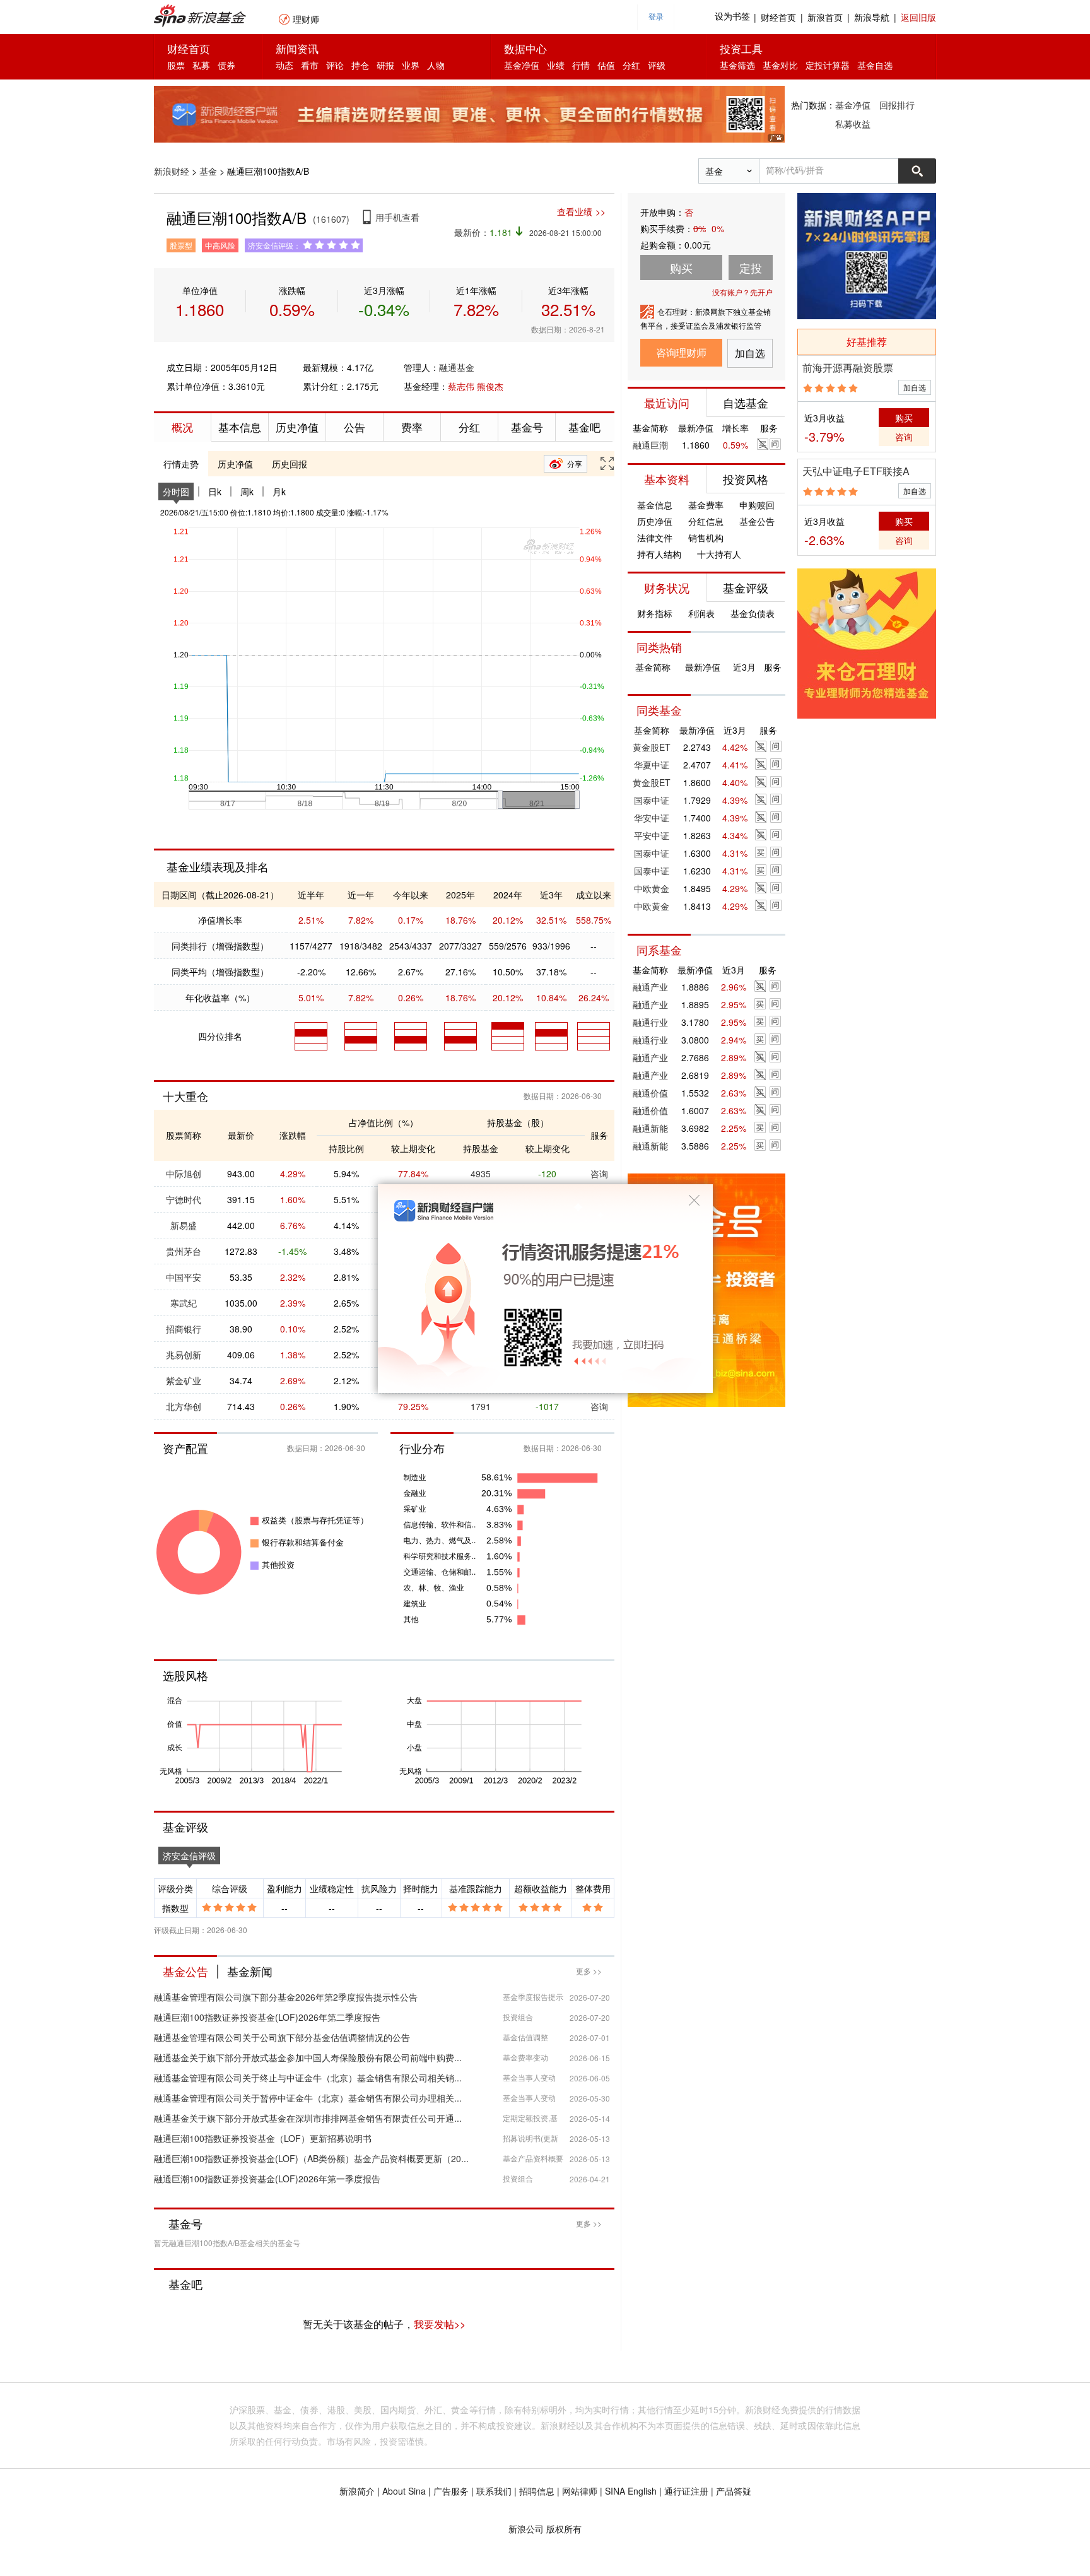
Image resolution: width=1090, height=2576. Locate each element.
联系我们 (494, 2491)
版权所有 (564, 2529)
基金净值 (522, 65)
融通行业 (650, 1022)
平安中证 (652, 835)
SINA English (631, 2491)
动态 (284, 65)
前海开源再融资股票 (848, 368)
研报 (385, 65)
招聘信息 (537, 2491)
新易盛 (184, 1225)
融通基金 (457, 367)
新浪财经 (172, 171)
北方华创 (184, 1406)
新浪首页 (825, 17)
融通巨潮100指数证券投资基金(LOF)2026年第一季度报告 (267, 2179)
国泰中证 (652, 800)
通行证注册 (686, 2491)
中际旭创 (184, 1173)
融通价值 (650, 1093)
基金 (208, 171)
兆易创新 (184, 1355)
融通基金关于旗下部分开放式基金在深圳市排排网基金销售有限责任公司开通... (308, 2118)
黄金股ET (652, 747)
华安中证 (652, 818)
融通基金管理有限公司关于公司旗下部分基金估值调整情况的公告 (282, 2037)
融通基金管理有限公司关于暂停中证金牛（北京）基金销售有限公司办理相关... (308, 2098)
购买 (904, 418)
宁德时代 (184, 1199)
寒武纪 (184, 1303)
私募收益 (853, 124)
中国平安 (184, 1277)
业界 (411, 65)
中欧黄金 (652, 888)
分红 (631, 65)
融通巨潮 (650, 445)
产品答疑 (734, 2491)
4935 (481, 1173)
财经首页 (778, 17)
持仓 (360, 65)
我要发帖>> (440, 2324)
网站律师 (580, 2491)
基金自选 (875, 65)
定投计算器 (828, 65)
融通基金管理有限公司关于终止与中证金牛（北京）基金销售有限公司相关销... (308, 2078)
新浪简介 (357, 2491)
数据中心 (525, 48)
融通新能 (650, 1128)
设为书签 (732, 17)
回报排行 (897, 105)
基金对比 (780, 65)
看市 (310, 65)
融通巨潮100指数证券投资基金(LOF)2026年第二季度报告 (267, 2017)
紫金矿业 (184, 1380)
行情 (581, 65)
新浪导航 (872, 17)
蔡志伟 (461, 386)
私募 (201, 65)
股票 (176, 65)
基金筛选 (737, 65)
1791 (481, 1406)
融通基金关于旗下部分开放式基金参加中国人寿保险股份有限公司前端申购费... (308, 2057)
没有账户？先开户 (742, 292)
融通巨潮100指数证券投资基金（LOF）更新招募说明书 (263, 2138)
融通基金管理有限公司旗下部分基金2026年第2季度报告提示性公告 (286, 1997)
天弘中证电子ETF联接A (856, 471)
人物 (436, 65)
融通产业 (650, 987)
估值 (606, 65)
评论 (335, 65)
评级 (657, 65)
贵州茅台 (184, 1251)
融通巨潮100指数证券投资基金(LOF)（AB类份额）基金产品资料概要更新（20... (311, 2158)
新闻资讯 (297, 48)
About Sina (404, 2491)
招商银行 (184, 1329)
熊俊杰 (490, 386)
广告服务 (451, 2491)
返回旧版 (918, 17)
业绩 (556, 65)
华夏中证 (652, 765)
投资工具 (741, 48)
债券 (226, 65)
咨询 (599, 1173)
